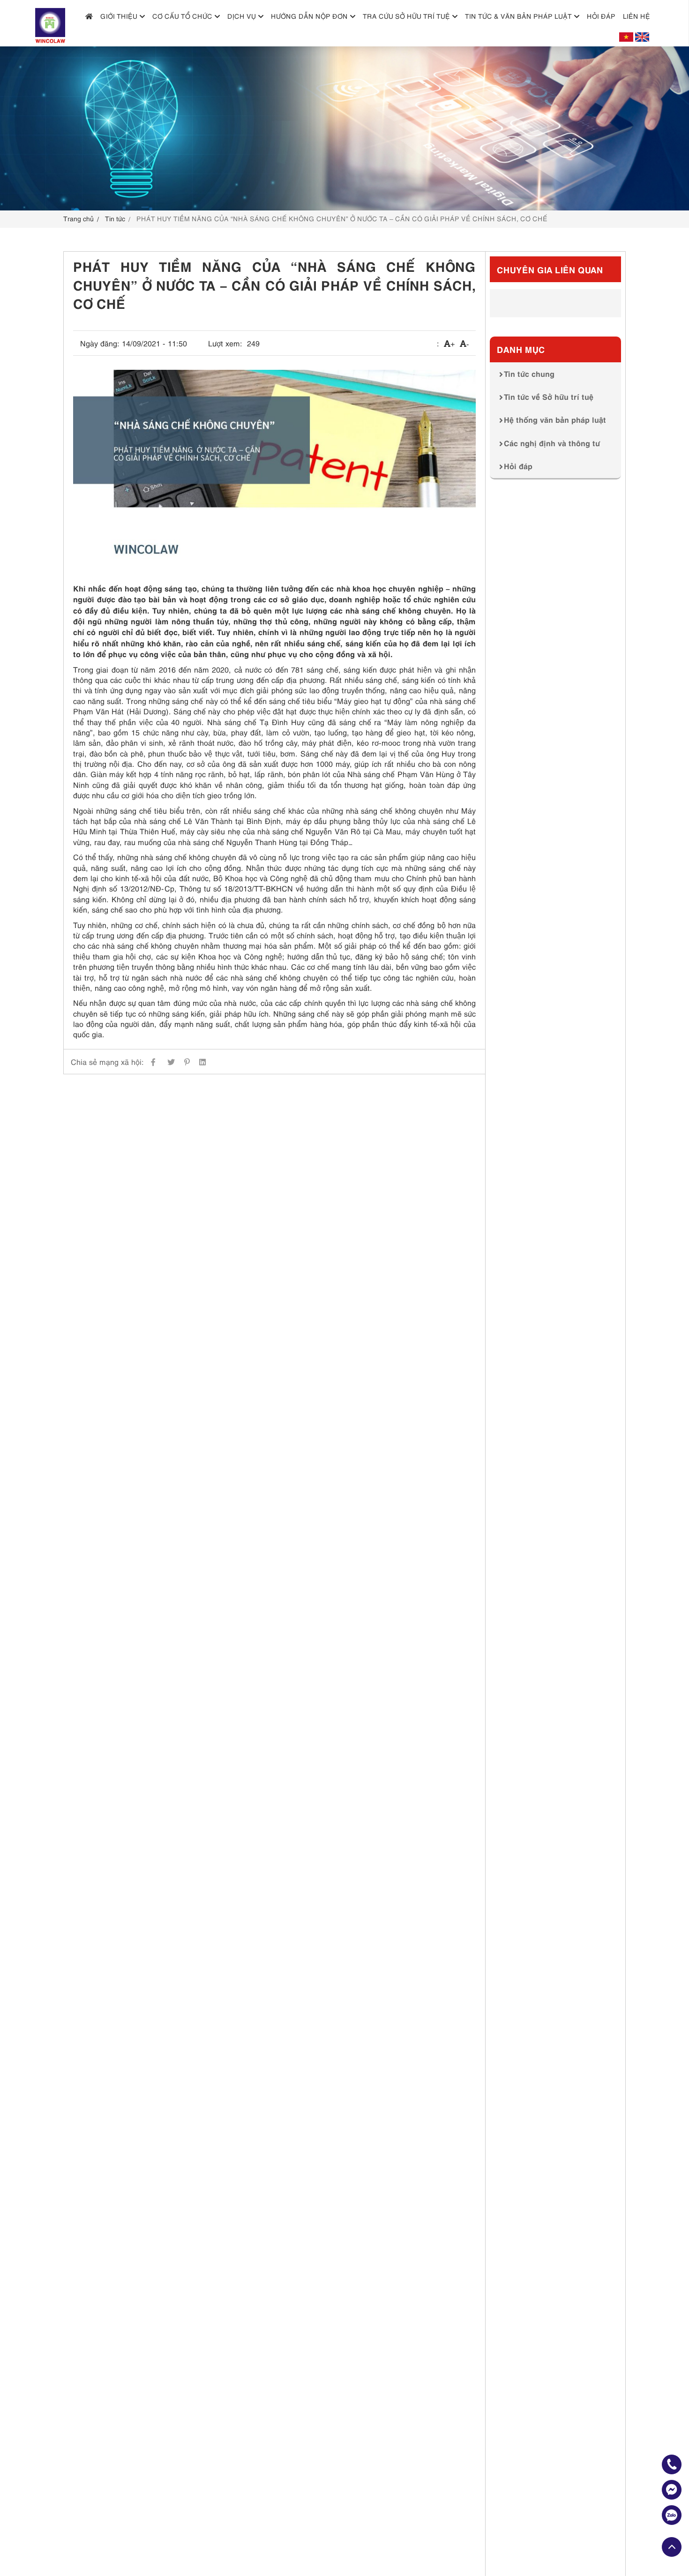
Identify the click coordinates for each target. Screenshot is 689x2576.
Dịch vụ (242, 16)
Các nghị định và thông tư (552, 442)
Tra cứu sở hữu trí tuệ (406, 16)
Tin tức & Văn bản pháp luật (518, 16)
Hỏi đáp (601, 16)
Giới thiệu (119, 16)
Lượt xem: (225, 343)
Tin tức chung (529, 373)
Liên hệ (637, 16)
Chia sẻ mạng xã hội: (107, 1062)
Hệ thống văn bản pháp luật (555, 419)
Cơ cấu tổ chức (182, 16)
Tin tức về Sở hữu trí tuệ (549, 396)
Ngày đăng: (100, 343)
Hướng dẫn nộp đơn (309, 16)
